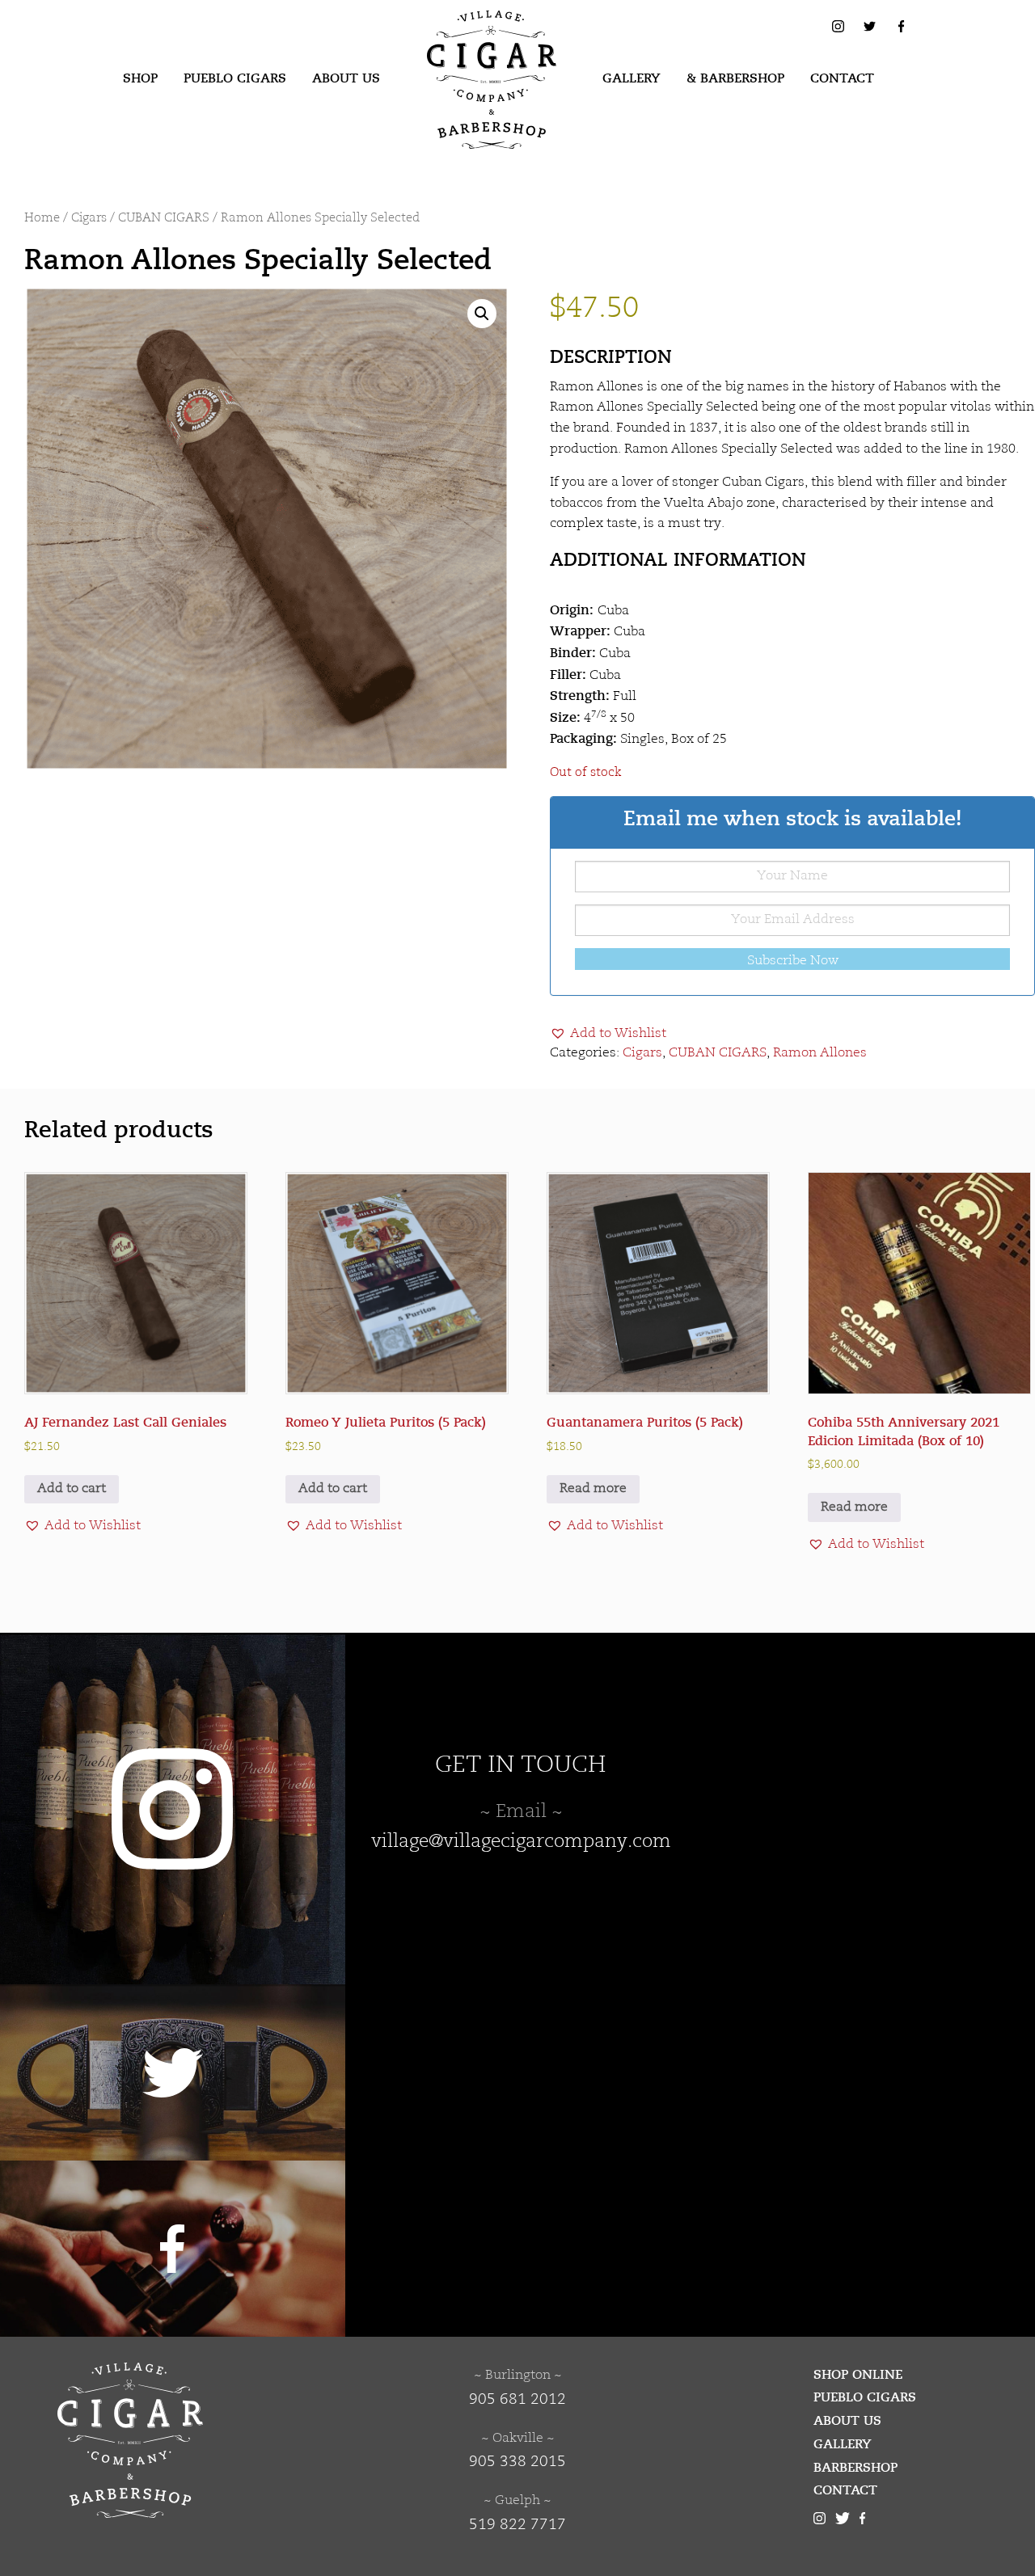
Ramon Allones (820, 1053)
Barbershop (855, 2468)
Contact (842, 78)
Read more (593, 1489)
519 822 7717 (517, 2525)
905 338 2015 (517, 2462)
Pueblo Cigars (235, 78)
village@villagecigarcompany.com (521, 1842)
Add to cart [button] (72, 1489)
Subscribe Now (793, 961)
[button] (482, 314)
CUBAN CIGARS (164, 219)
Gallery (632, 78)
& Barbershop (735, 78)
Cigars (89, 219)
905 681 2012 (517, 2400)
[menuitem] (140, 79)
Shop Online (858, 2375)
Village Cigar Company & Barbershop (467, 36)
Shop (140, 78)
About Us (346, 78)
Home (42, 219)
